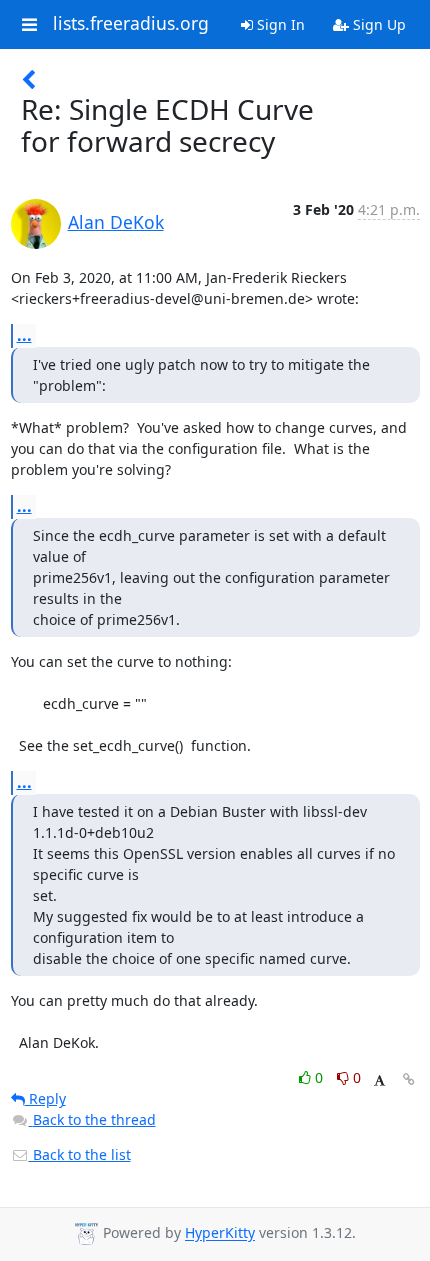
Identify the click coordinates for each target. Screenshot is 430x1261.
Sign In (279, 24)
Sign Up (377, 24)
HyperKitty (220, 1233)
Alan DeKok (116, 222)
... (24, 335)
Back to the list (80, 1154)
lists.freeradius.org (131, 24)
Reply (45, 1098)
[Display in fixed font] (379, 1080)
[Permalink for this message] (409, 1079)
